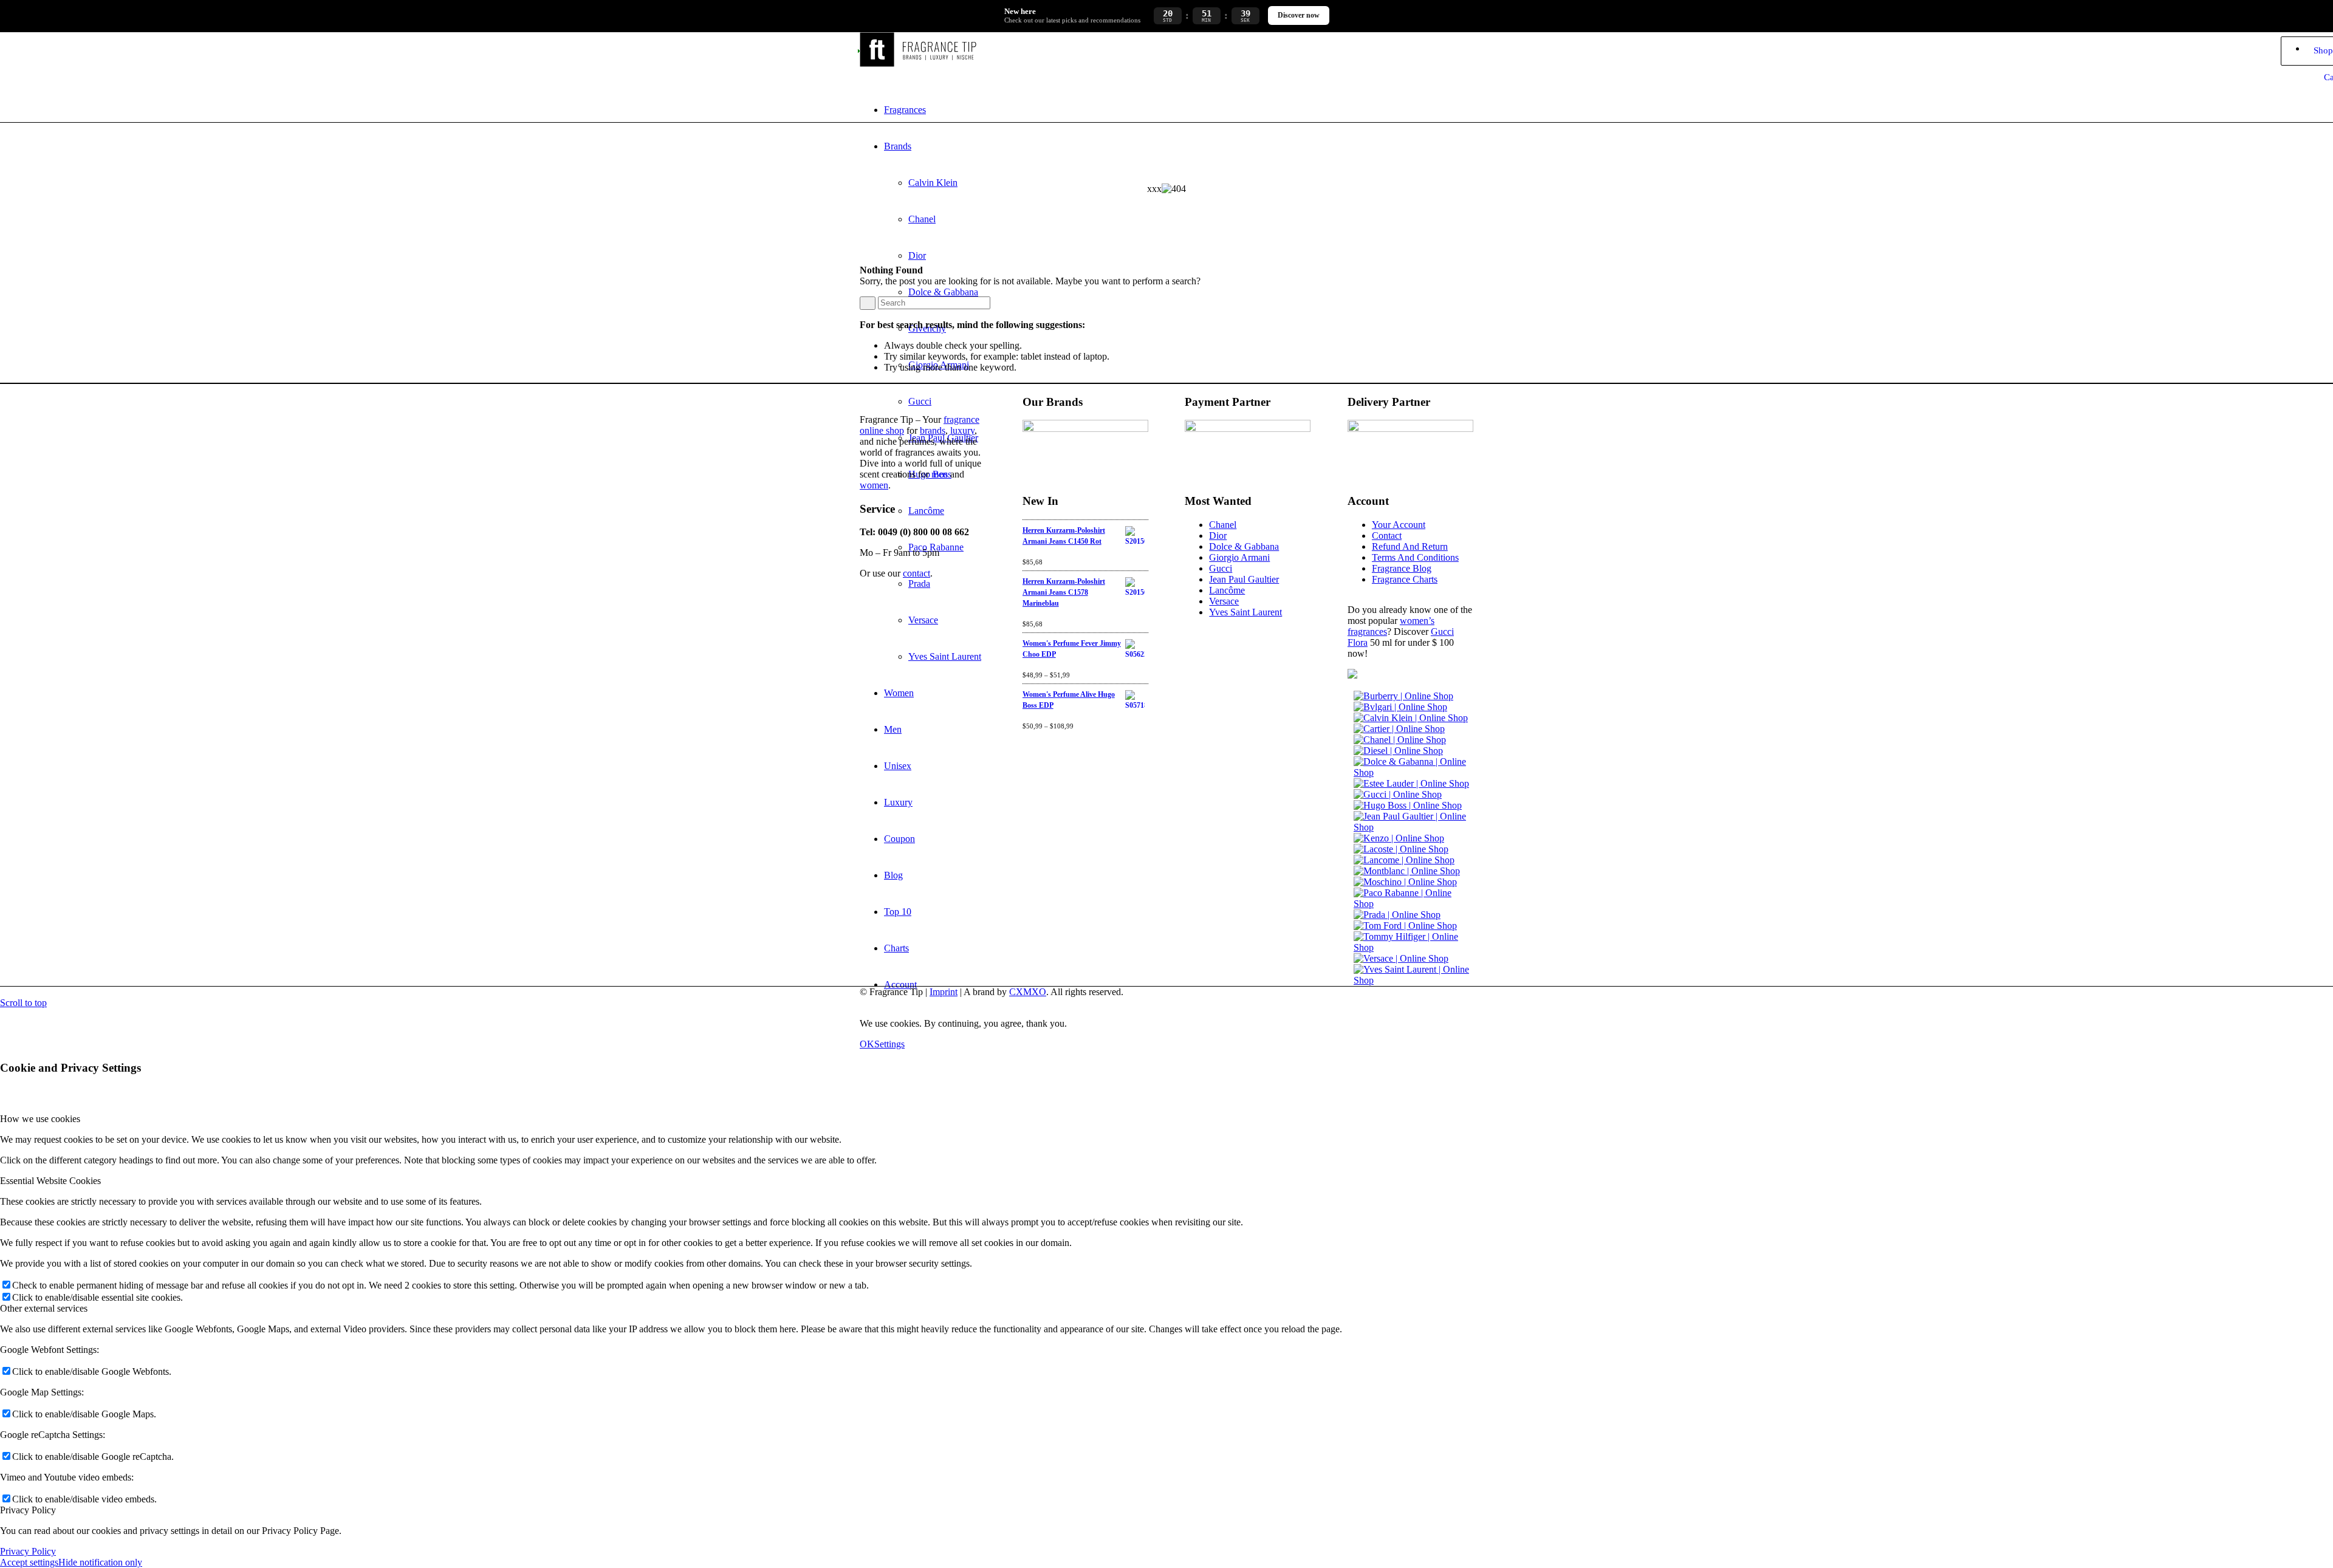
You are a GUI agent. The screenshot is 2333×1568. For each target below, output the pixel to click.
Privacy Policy (28, 1551)
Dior (1218, 536)
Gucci (1221, 568)
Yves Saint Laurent (1245, 612)
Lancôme (1227, 590)
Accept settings (29, 1562)
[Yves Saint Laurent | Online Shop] (1413, 980)
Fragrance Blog (1402, 568)
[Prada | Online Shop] (1397, 915)
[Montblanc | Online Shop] (1407, 871)
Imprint (944, 992)
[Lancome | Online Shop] (1404, 860)
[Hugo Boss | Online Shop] (1408, 805)
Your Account (1399, 525)
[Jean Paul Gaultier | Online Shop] (1413, 827)
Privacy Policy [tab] (28, 1510)
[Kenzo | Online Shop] (1399, 838)
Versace (1224, 601)
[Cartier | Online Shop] (1399, 729)
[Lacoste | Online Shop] (1401, 849)
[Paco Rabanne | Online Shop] (1413, 904)
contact (916, 573)
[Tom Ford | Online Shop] (1405, 926)
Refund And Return (1410, 546)
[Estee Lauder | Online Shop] (1411, 783)
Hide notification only (100, 1562)
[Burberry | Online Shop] (1403, 696)
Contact (1387, 536)
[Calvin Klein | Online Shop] (1411, 718)
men (940, 474)
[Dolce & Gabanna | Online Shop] (1413, 772)
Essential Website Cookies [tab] (50, 1181)
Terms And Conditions (1415, 557)
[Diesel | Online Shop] (1398, 751)
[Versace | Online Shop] (1401, 958)
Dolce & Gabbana (1244, 546)
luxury (962, 430)
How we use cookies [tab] (40, 1119)
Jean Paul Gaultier (1244, 579)
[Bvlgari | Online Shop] (1400, 707)
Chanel (1223, 525)
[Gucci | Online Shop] (1398, 794)
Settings (889, 1044)
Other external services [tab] (44, 1308)
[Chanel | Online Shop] (1400, 740)
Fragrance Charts (1405, 579)
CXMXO (1028, 992)
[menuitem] (1179, 110)
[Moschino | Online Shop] (1405, 882)
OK (867, 1044)
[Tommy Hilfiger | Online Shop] (1413, 947)
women (874, 485)
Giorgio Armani (1239, 557)
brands (933, 430)
